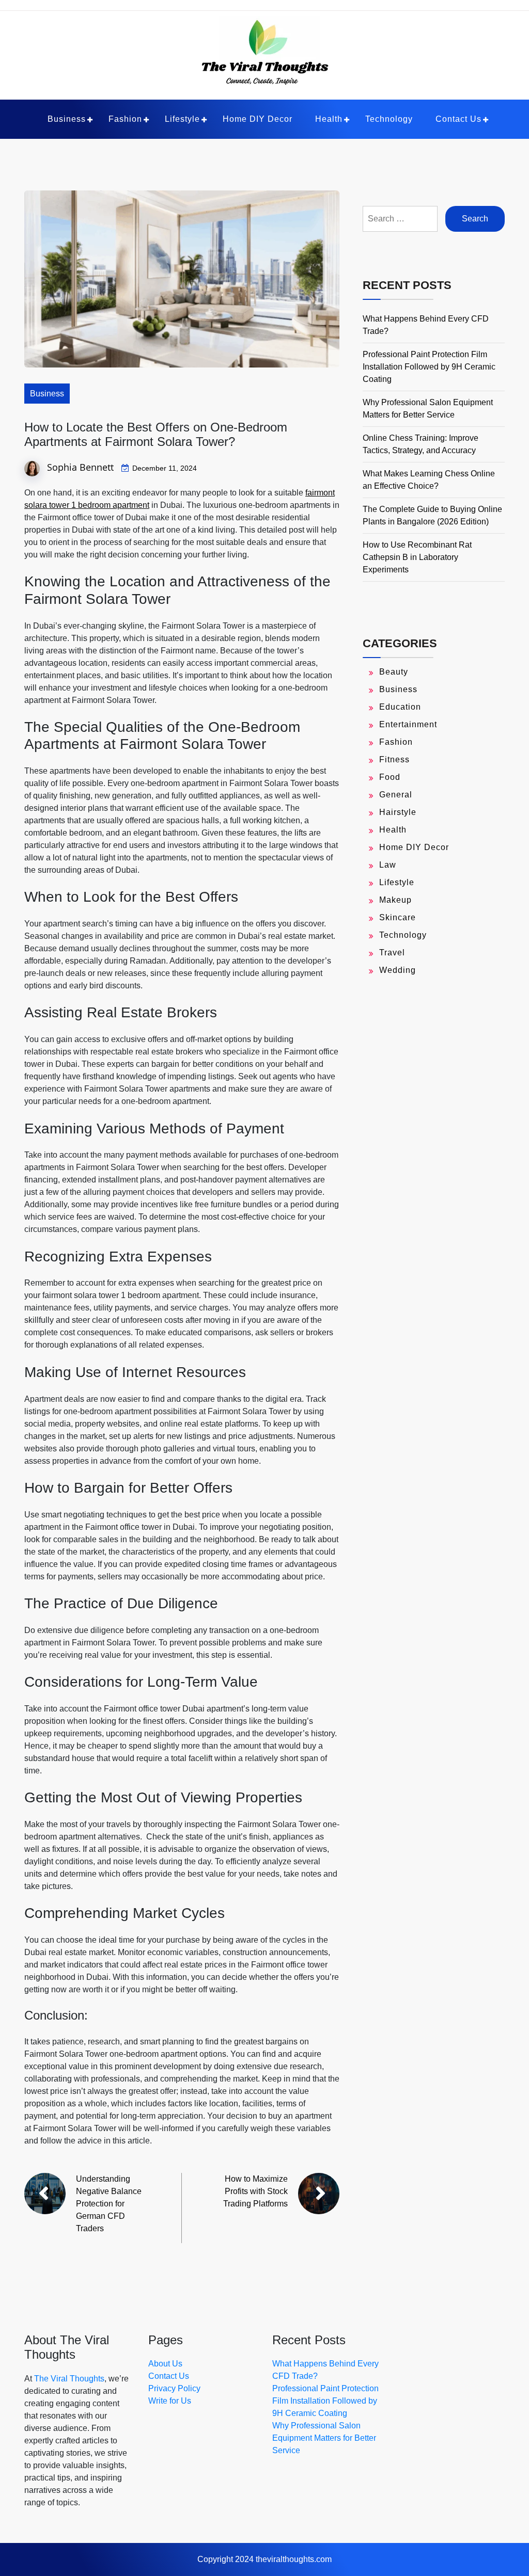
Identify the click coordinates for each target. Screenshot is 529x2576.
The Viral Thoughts (69, 2379)
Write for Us (170, 2401)
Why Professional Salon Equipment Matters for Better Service (324, 2438)
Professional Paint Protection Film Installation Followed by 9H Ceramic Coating (429, 367)
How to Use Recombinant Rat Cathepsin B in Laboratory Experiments (417, 557)
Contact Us (458, 119)
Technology (389, 119)
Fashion (125, 119)
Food (390, 777)
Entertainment (408, 724)
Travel (392, 953)
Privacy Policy (174, 2388)
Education (400, 707)
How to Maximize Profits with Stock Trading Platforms (255, 2191)
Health (329, 119)
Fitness (394, 759)
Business (67, 119)
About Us (165, 2364)
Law (388, 865)
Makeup (395, 900)
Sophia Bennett (80, 467)
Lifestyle (182, 119)
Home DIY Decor (258, 119)
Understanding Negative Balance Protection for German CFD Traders (109, 2204)
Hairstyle (398, 812)
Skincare (398, 917)
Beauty (394, 672)
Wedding (398, 970)
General (396, 795)
